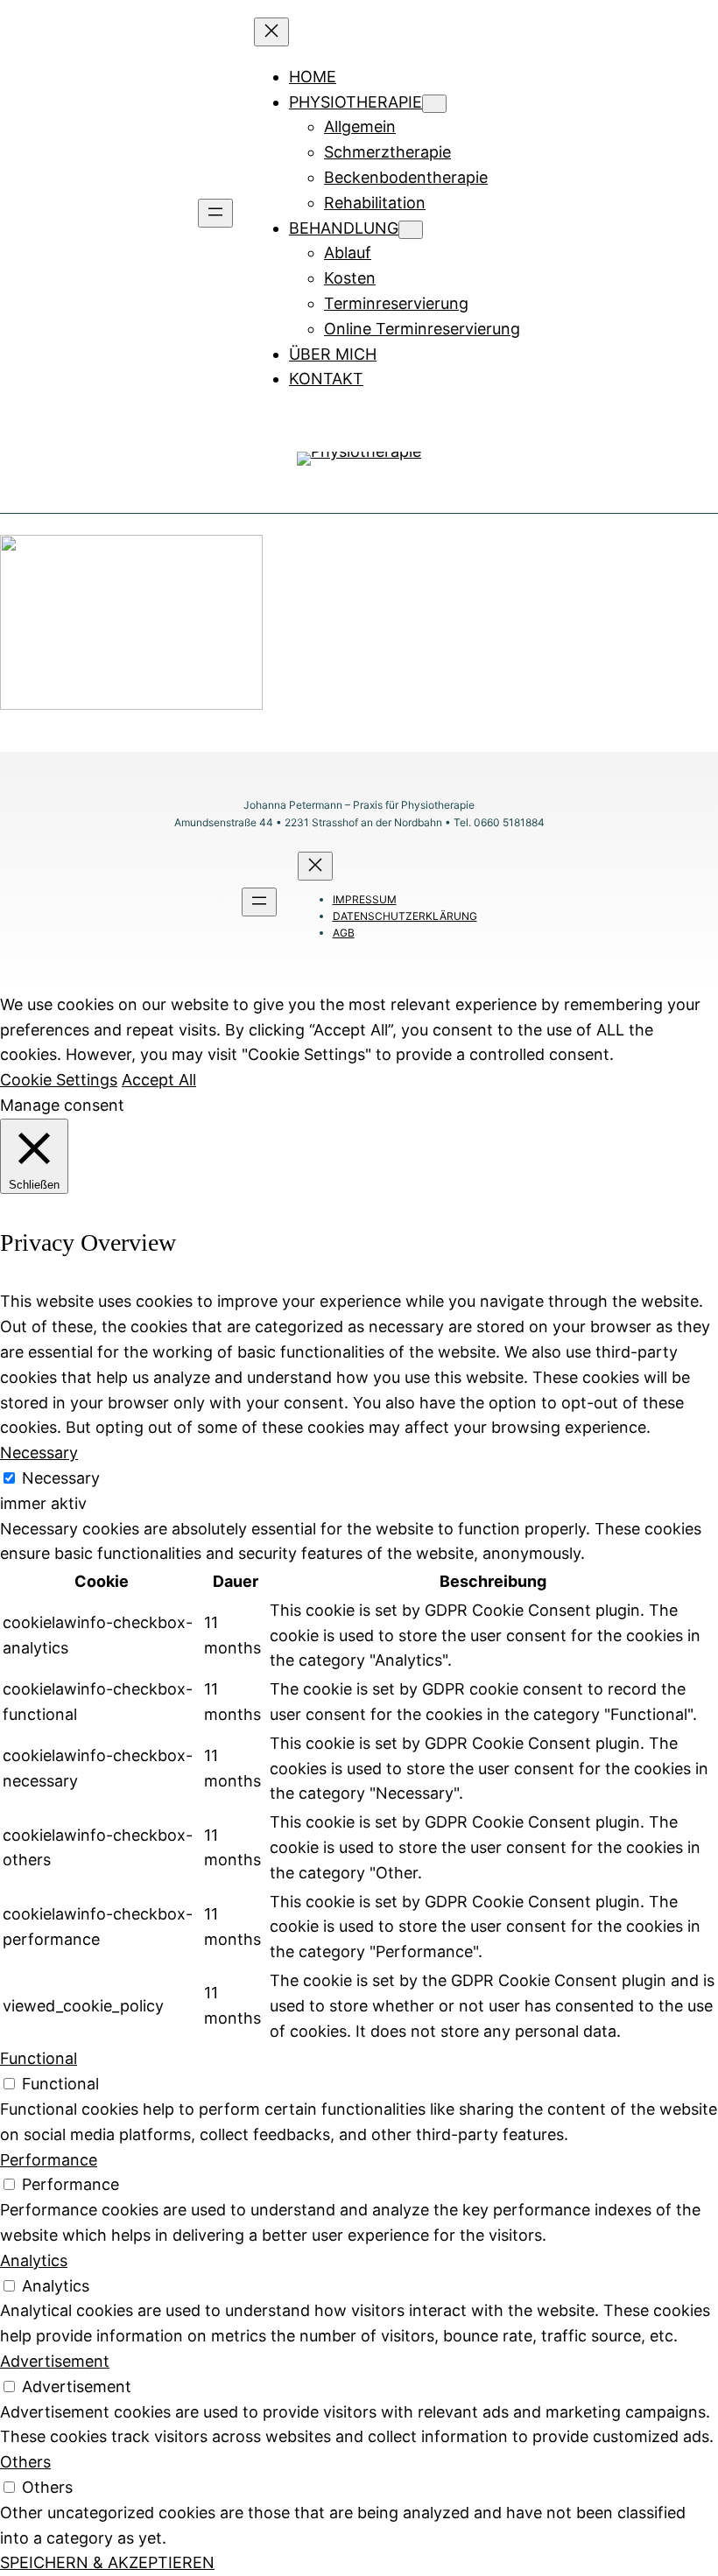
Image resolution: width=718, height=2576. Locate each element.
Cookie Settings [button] (59, 1080)
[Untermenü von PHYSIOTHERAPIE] (434, 104)
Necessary (61, 1478)
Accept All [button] (159, 1080)
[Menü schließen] (271, 32)
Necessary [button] (39, 1453)
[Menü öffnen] (215, 213)
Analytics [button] (34, 2260)
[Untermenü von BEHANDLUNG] (411, 230)
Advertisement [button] (55, 2361)
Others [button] (25, 2462)
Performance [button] (49, 2160)
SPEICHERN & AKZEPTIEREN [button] (107, 2562)
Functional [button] (39, 2058)
